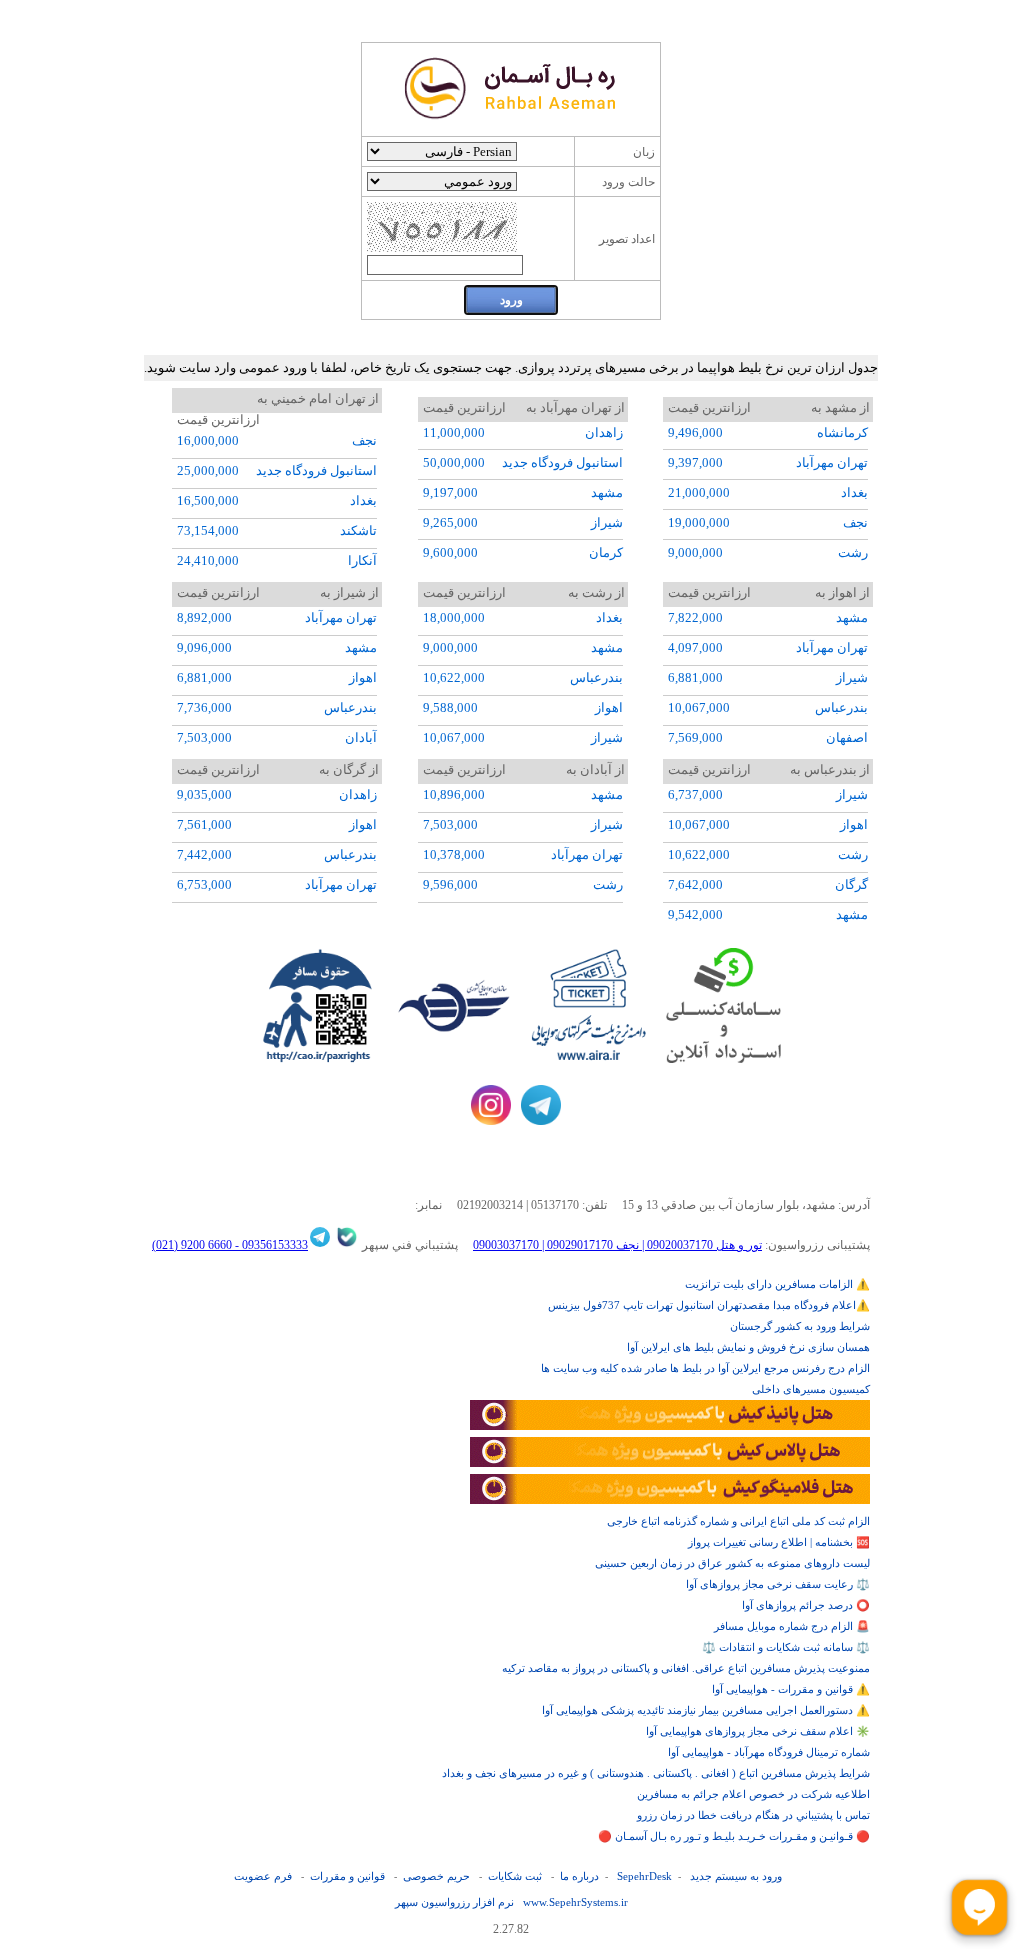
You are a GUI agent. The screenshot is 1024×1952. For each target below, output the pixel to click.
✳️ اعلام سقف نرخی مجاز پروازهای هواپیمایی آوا (758, 1731)
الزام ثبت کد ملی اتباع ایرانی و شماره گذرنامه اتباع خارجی (738, 1521)
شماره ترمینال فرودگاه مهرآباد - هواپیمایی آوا (769, 1752)
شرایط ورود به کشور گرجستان (800, 1326)
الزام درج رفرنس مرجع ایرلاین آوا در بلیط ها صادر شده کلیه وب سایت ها (705, 1368)
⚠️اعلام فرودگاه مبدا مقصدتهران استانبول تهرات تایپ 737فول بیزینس (709, 1305)
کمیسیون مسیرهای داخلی (811, 1389)
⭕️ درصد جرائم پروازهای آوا (806, 1605)
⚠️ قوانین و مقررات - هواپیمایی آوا (791, 1689)
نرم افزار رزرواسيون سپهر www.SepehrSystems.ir (511, 1902)
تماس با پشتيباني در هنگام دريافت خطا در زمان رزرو (753, 1815)
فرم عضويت (263, 1876)
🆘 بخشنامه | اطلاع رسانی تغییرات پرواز (779, 1542)
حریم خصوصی (436, 1876)
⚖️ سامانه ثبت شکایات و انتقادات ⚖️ (786, 1647)
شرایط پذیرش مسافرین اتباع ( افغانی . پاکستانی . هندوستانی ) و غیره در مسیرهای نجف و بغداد (656, 1773)
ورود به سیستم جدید (736, 1876)
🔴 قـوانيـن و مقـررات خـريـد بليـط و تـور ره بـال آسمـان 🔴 (734, 1836)
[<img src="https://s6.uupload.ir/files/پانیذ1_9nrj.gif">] (670, 1426)
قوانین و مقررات (347, 1876)
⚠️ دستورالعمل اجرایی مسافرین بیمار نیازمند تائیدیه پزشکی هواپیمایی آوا (706, 1710)
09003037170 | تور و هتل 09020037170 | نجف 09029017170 (617, 1245)
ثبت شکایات (515, 1876)
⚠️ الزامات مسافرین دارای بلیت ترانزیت (777, 1284)
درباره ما (579, 1876)
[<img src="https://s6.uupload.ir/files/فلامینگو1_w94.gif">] (670, 1500)
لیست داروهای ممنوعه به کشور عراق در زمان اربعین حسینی (732, 1563)
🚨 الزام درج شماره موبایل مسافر (792, 1626)
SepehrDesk (644, 1876)
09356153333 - (270, 1245)
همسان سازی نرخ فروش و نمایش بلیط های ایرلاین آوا (748, 1347)
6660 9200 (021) (192, 1245)
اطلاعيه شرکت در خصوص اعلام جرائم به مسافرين (753, 1794)
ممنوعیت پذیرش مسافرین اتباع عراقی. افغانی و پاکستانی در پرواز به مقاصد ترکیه (686, 1668)
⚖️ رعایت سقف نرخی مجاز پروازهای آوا (778, 1584)
